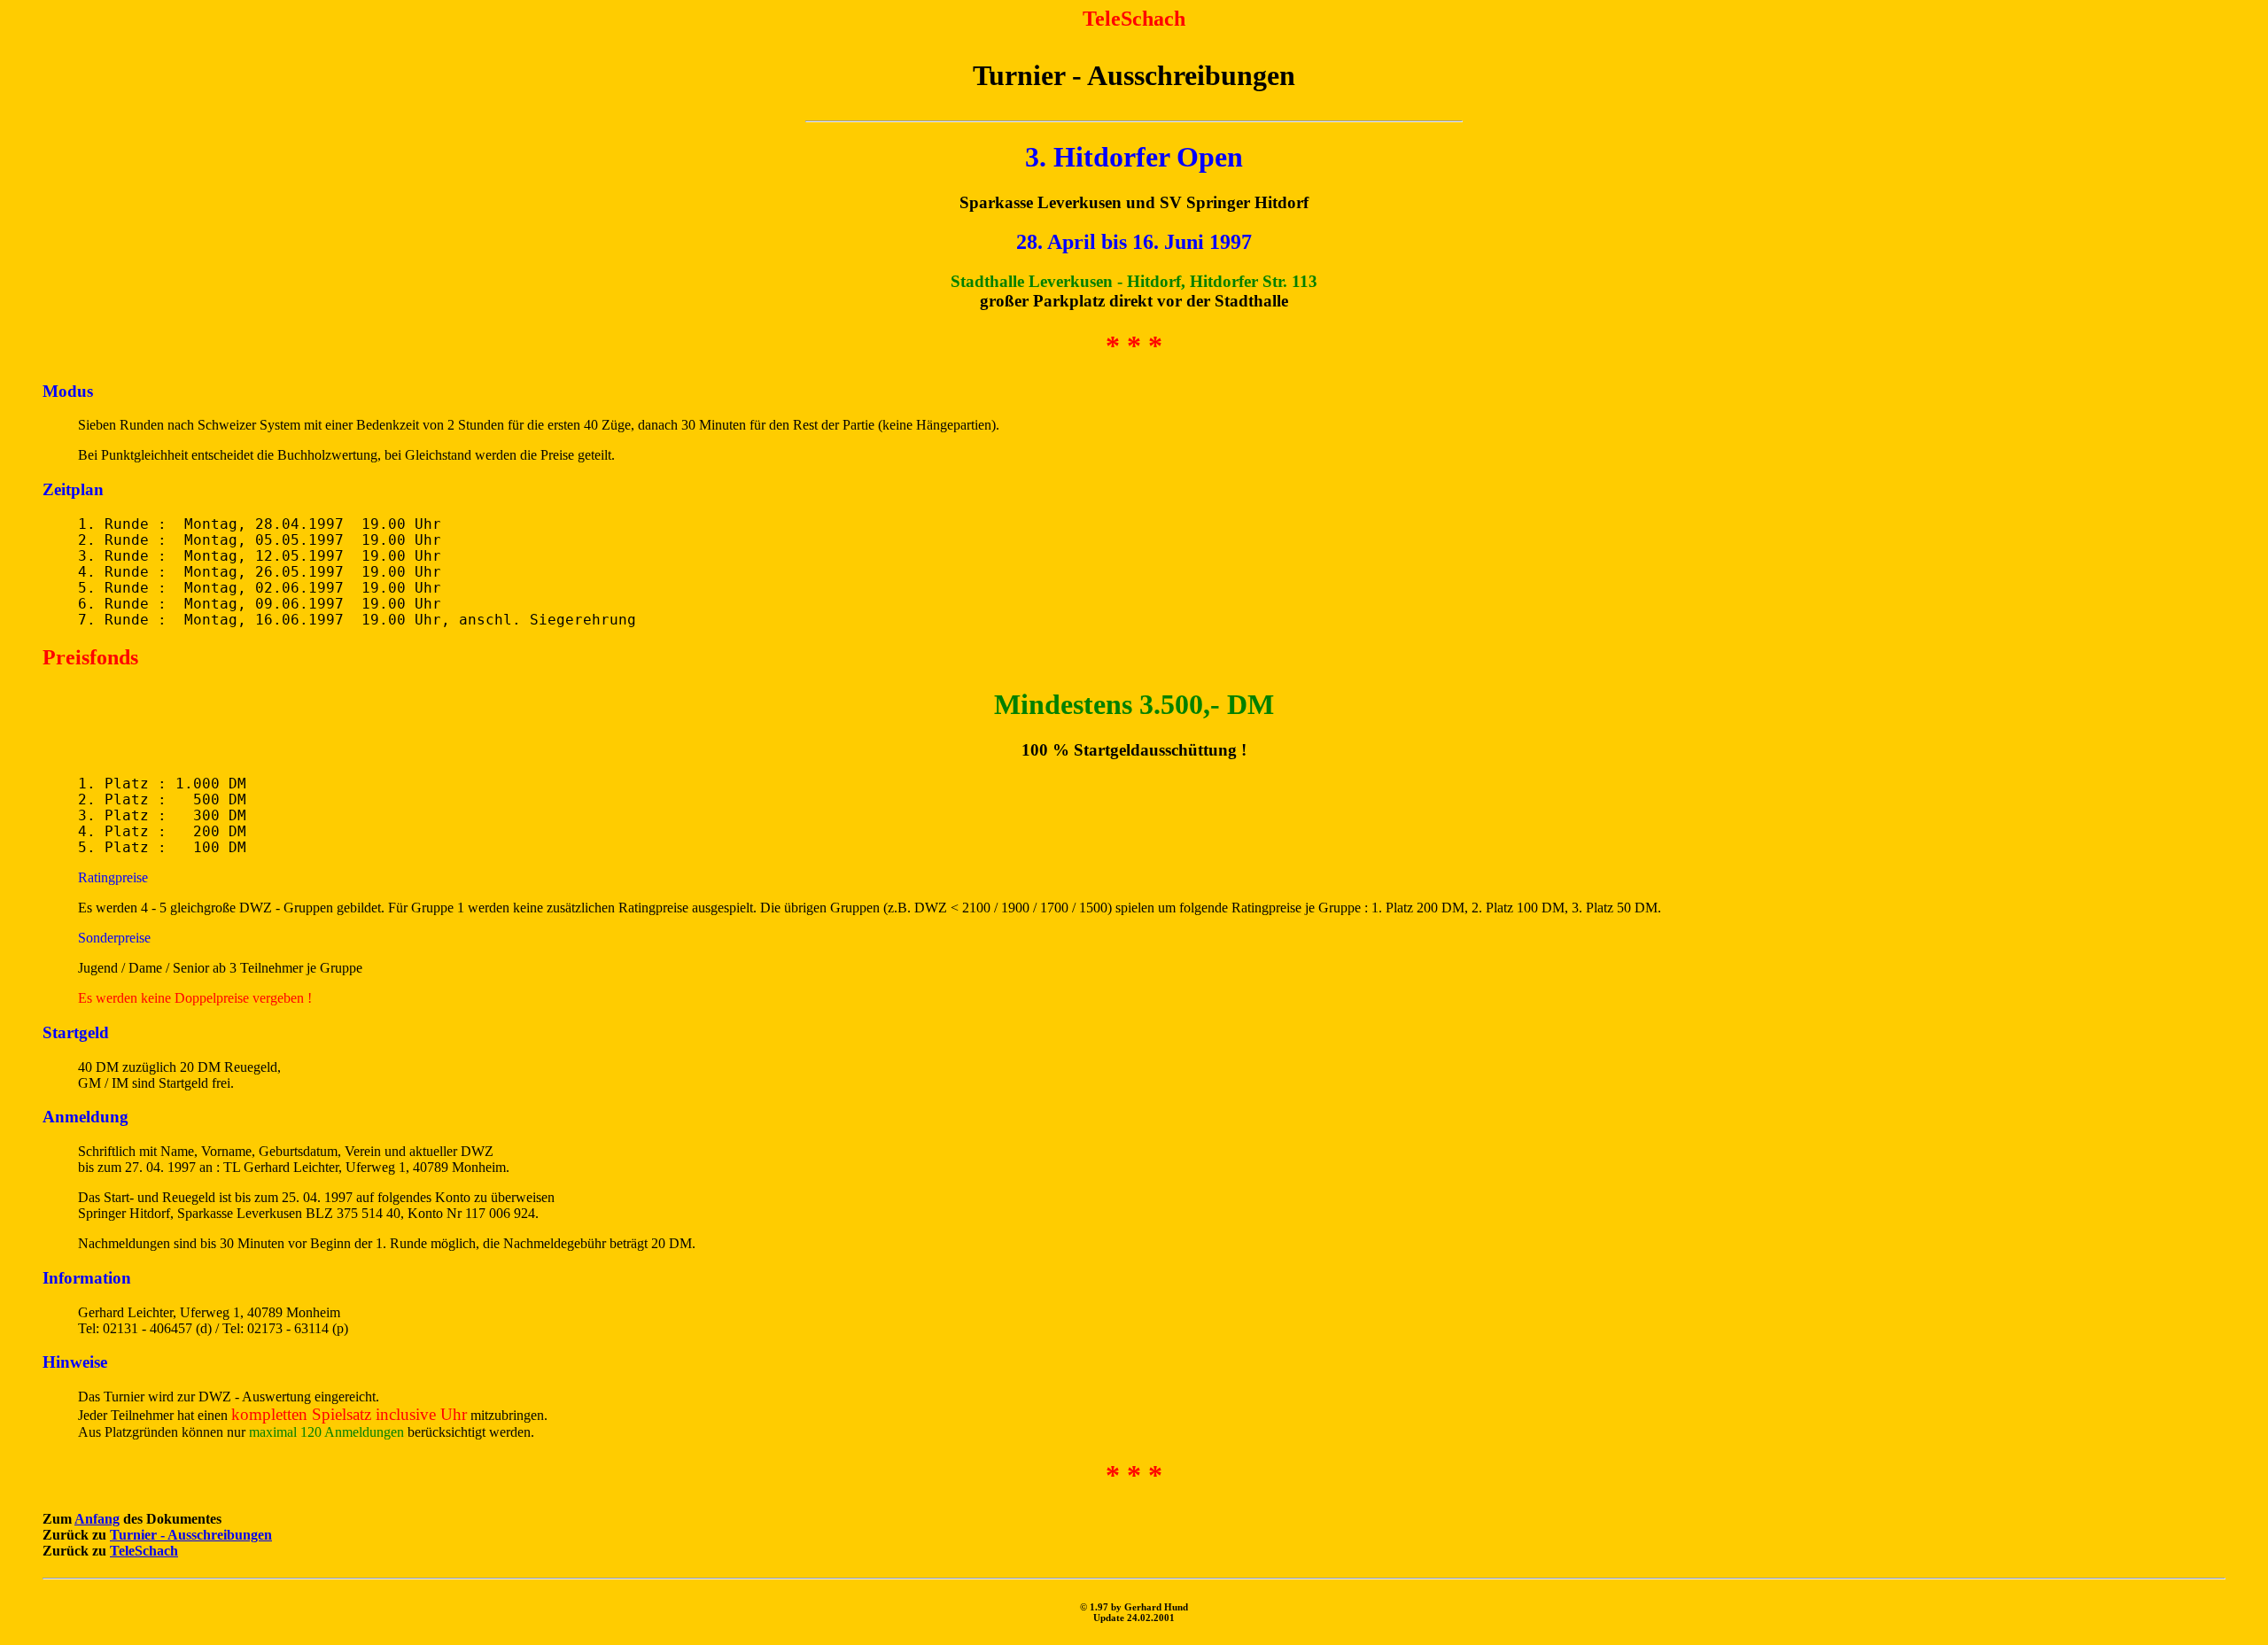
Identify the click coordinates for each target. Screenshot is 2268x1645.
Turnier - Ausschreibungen (191, 1535)
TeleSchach (144, 1551)
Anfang (97, 1519)
